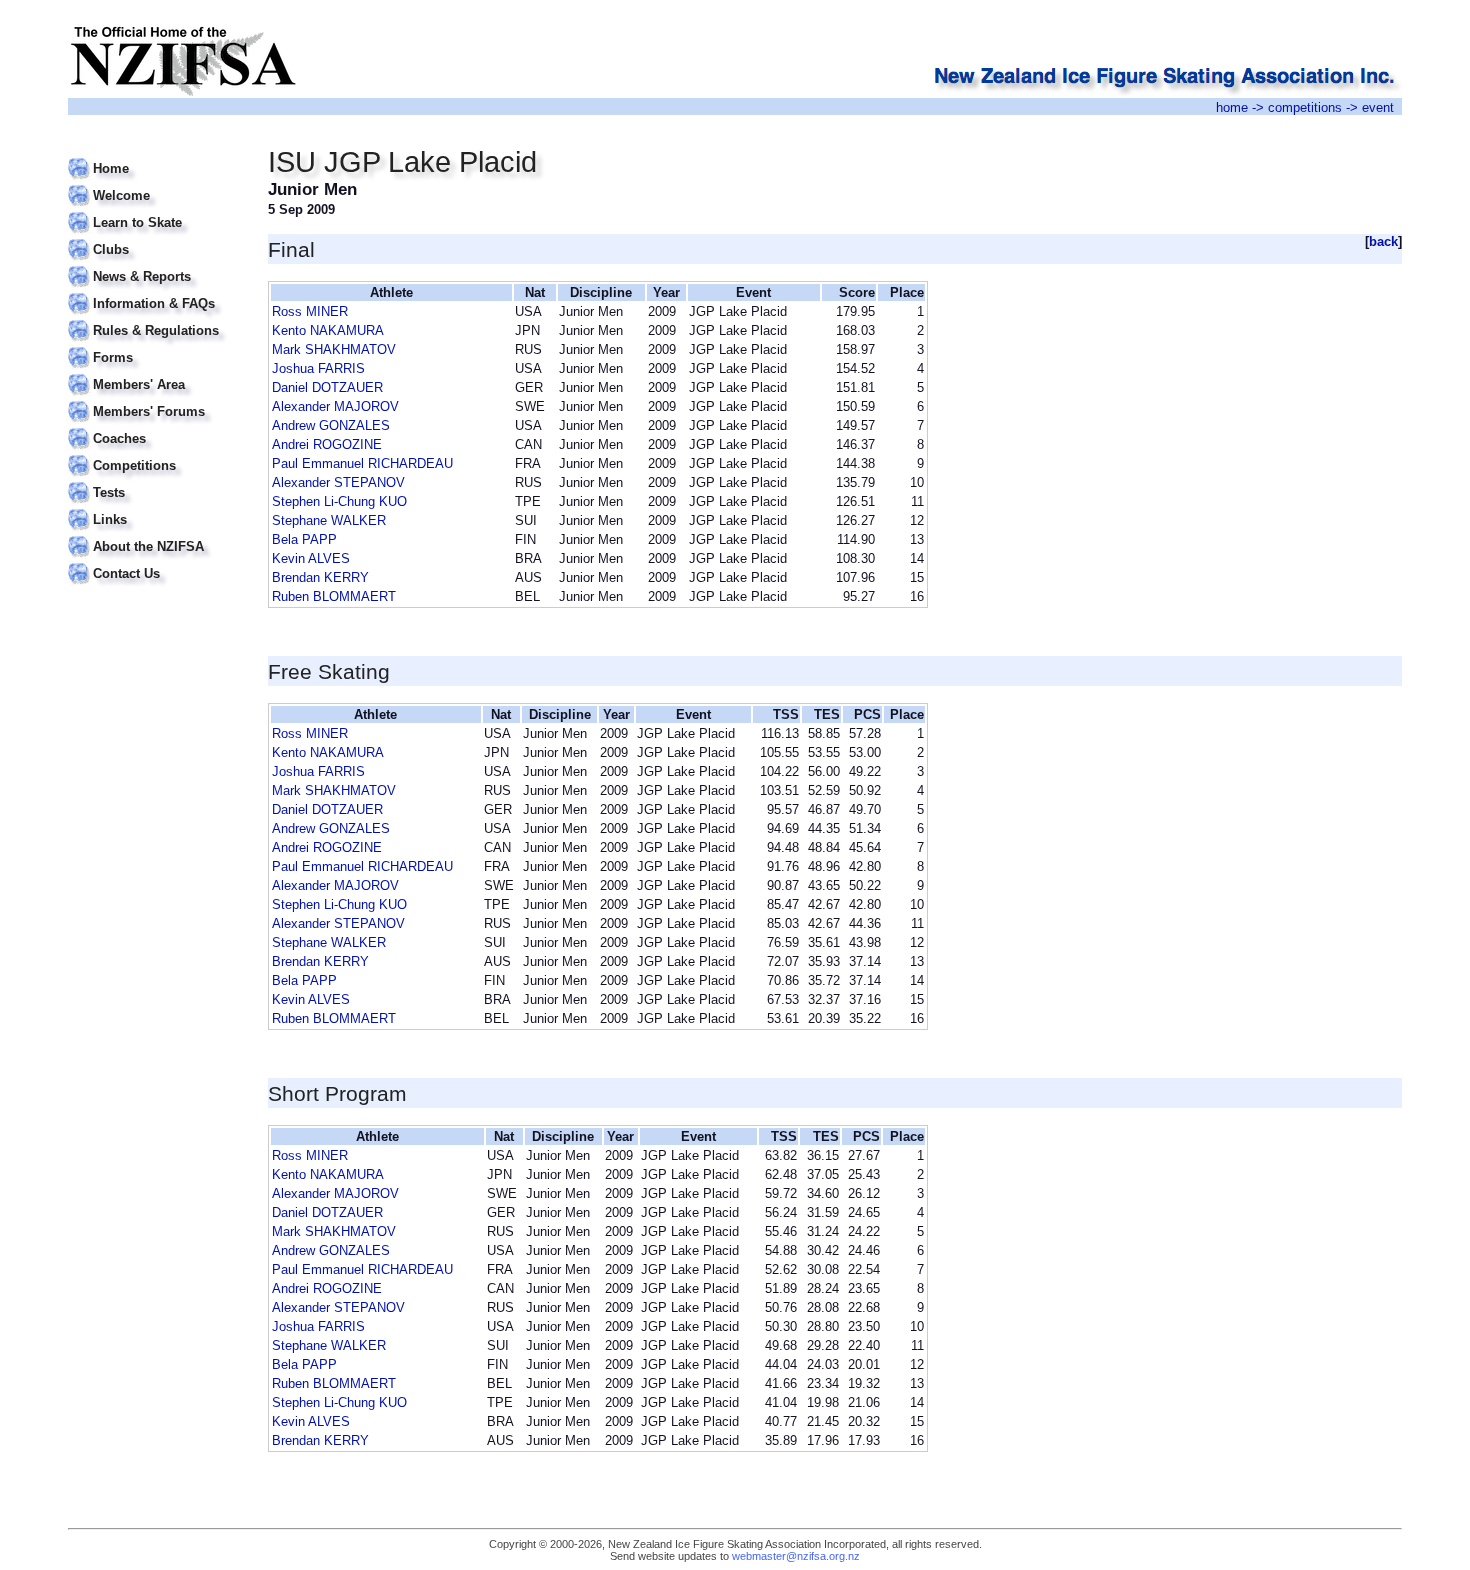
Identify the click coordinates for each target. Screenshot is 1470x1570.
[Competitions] (155, 453)
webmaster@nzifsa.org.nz (796, 1556)
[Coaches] (155, 426)
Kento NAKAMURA (328, 330)
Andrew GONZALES (331, 425)
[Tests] (155, 480)
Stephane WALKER (329, 520)
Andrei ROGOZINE (327, 444)
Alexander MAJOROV (335, 406)
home (1232, 107)
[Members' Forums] (155, 399)
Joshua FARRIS (318, 368)
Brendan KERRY (320, 577)
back (1383, 241)
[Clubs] (155, 237)
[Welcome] (155, 183)
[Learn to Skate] (155, 210)
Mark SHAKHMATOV (334, 349)
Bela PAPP (304, 539)
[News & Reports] (155, 264)
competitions (1305, 107)
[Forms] (155, 345)
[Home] (155, 156)
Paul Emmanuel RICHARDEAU (362, 463)
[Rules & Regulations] (155, 318)
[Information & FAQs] (155, 291)
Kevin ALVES (311, 558)
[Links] (155, 507)
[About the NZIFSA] (155, 534)
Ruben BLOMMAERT (334, 596)
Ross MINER (310, 311)
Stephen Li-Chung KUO (339, 501)
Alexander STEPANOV (338, 482)
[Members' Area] (155, 372)
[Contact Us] (155, 561)
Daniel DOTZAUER (327, 387)
